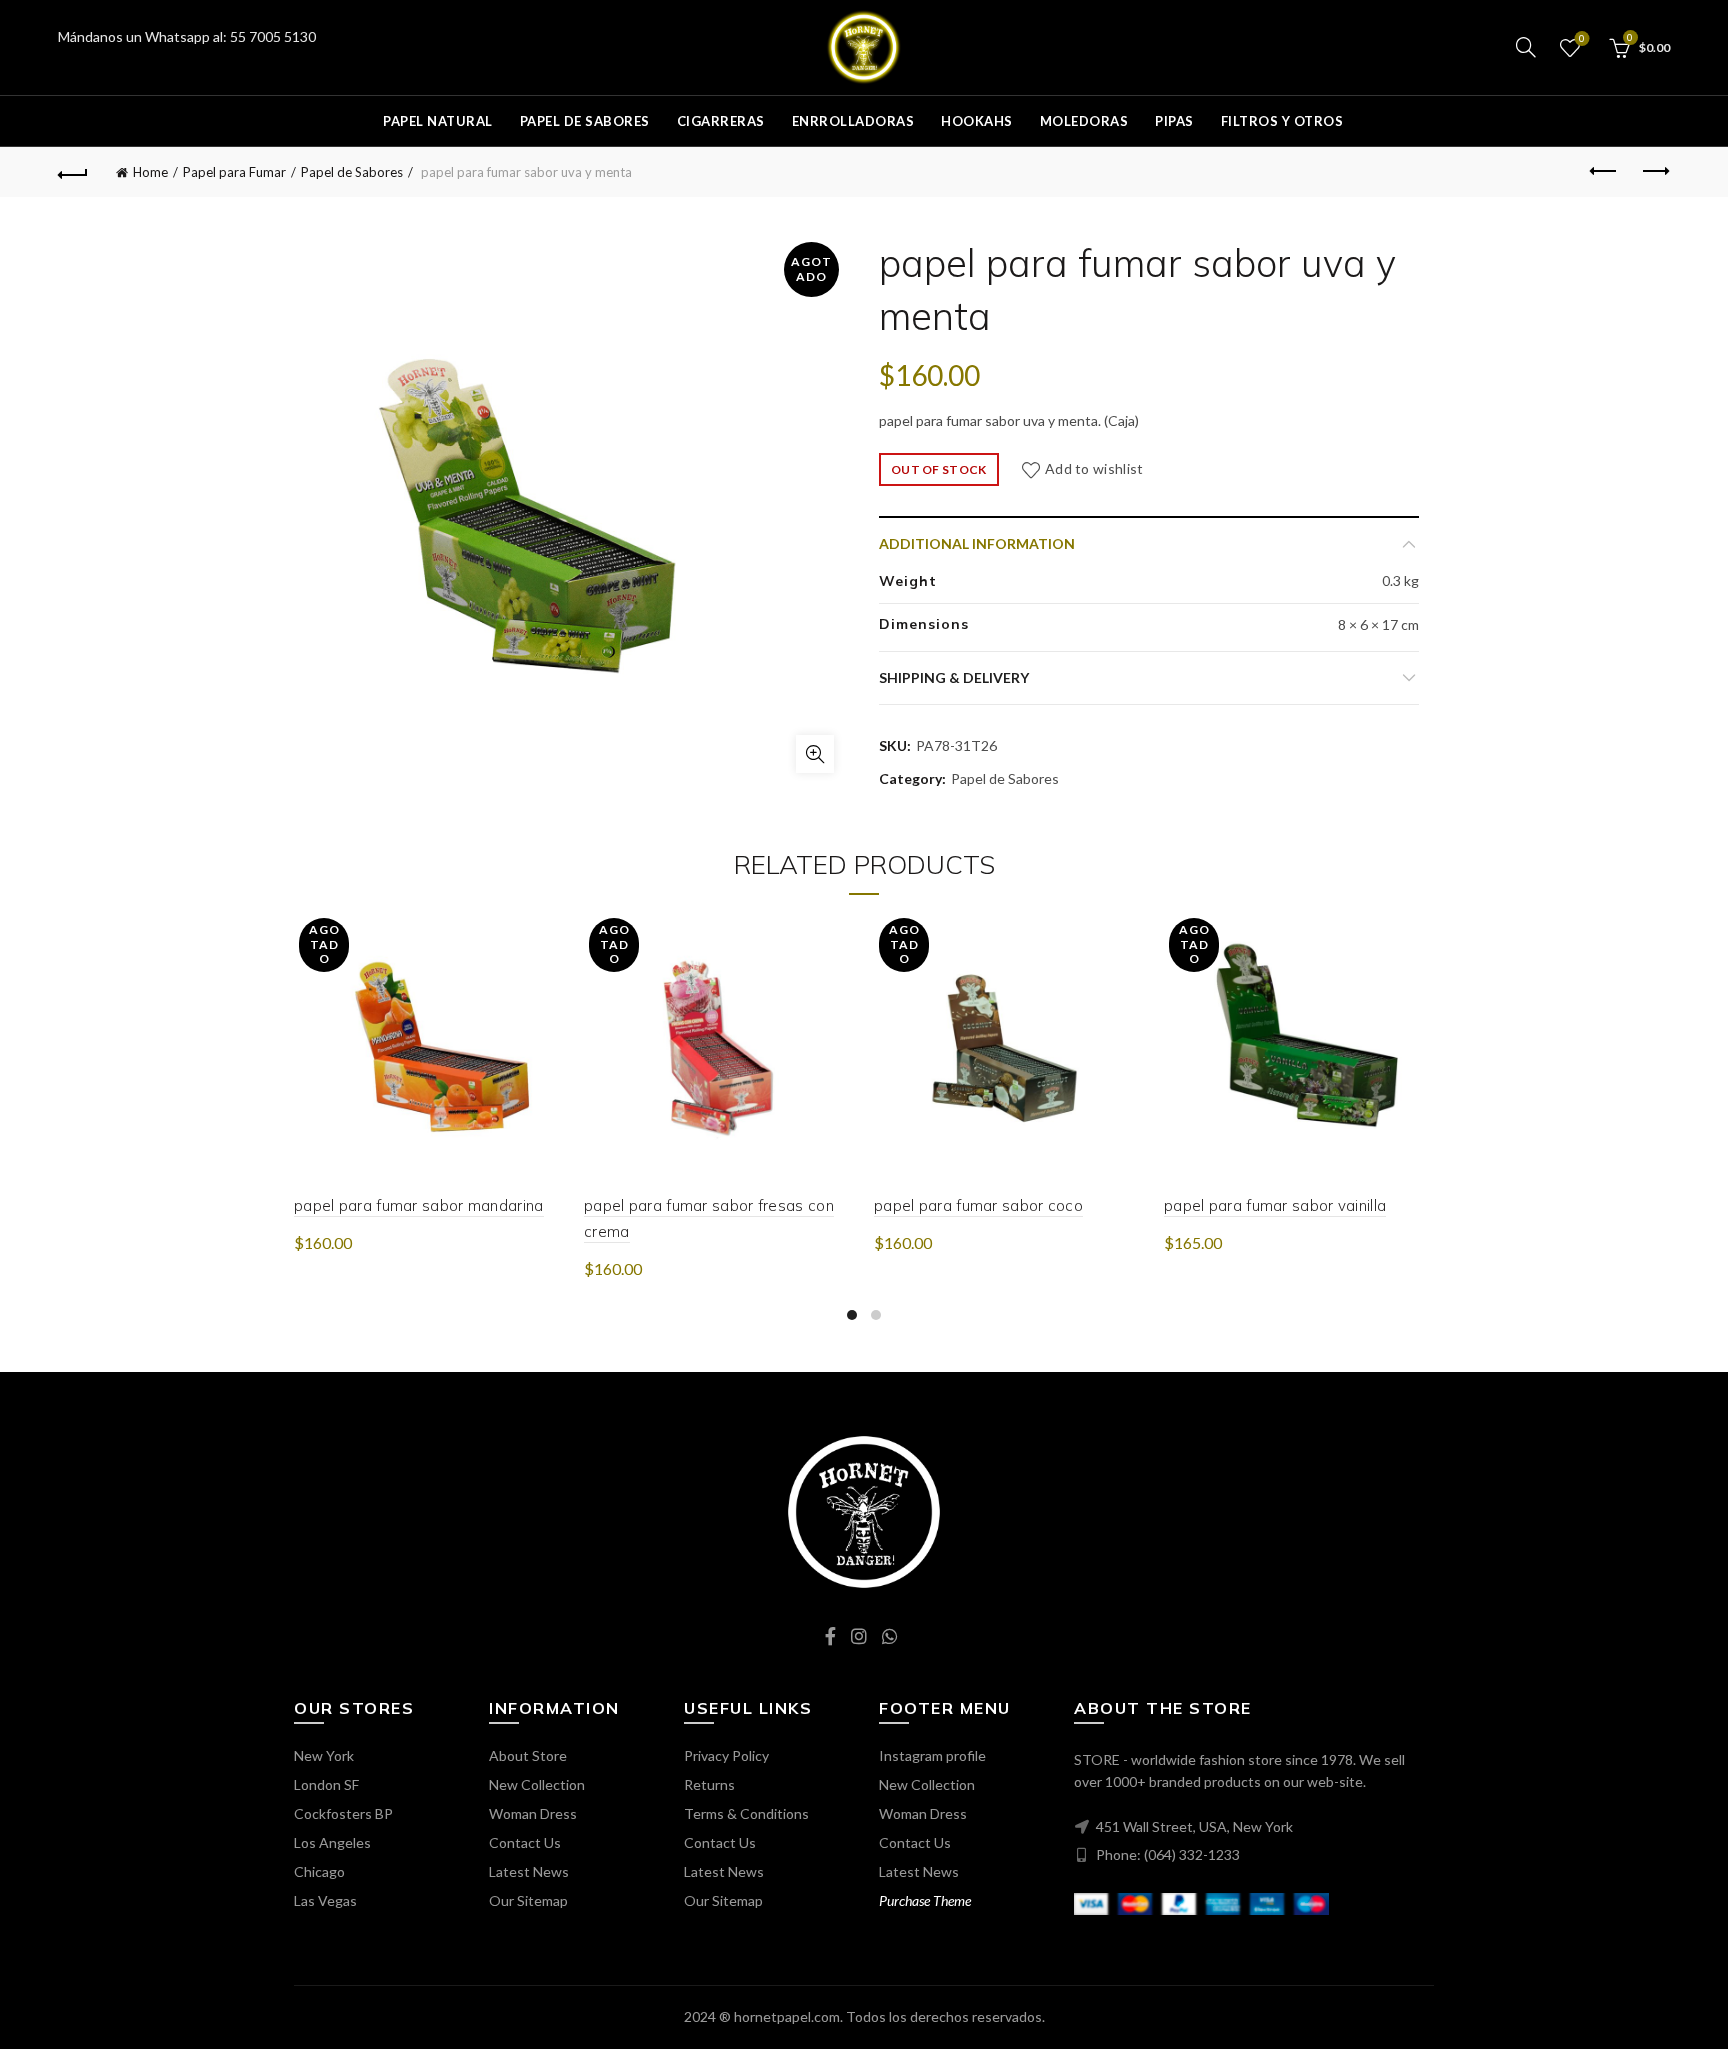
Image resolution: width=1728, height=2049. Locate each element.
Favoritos (1582, 38)
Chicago (319, 1871)
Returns (709, 1784)
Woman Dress (533, 1813)
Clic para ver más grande (815, 754)
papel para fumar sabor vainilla (1275, 1205)
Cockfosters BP (343, 1813)
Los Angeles (332, 1842)
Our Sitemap (528, 1900)
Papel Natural (438, 121)
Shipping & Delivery (954, 677)
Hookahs (977, 121)
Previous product (1605, 172)
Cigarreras (721, 121)
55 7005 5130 (273, 36)
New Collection (537, 1784)
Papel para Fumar (234, 172)
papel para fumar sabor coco (978, 1205)
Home (150, 172)
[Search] (1526, 47)
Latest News (529, 1871)
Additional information (977, 543)
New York (324, 1755)
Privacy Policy (726, 1755)
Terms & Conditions (746, 1813)
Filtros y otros (1282, 121)
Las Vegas (325, 1900)
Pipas (1174, 121)
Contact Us (525, 1842)
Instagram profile (932, 1755)
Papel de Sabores (585, 121)
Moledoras (1084, 121)
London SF (326, 1784)
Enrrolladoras (853, 121)
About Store (528, 1755)
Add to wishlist (1094, 468)
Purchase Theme (925, 1900)
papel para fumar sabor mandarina (419, 1205)
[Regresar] (73, 172)
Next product (1655, 172)
